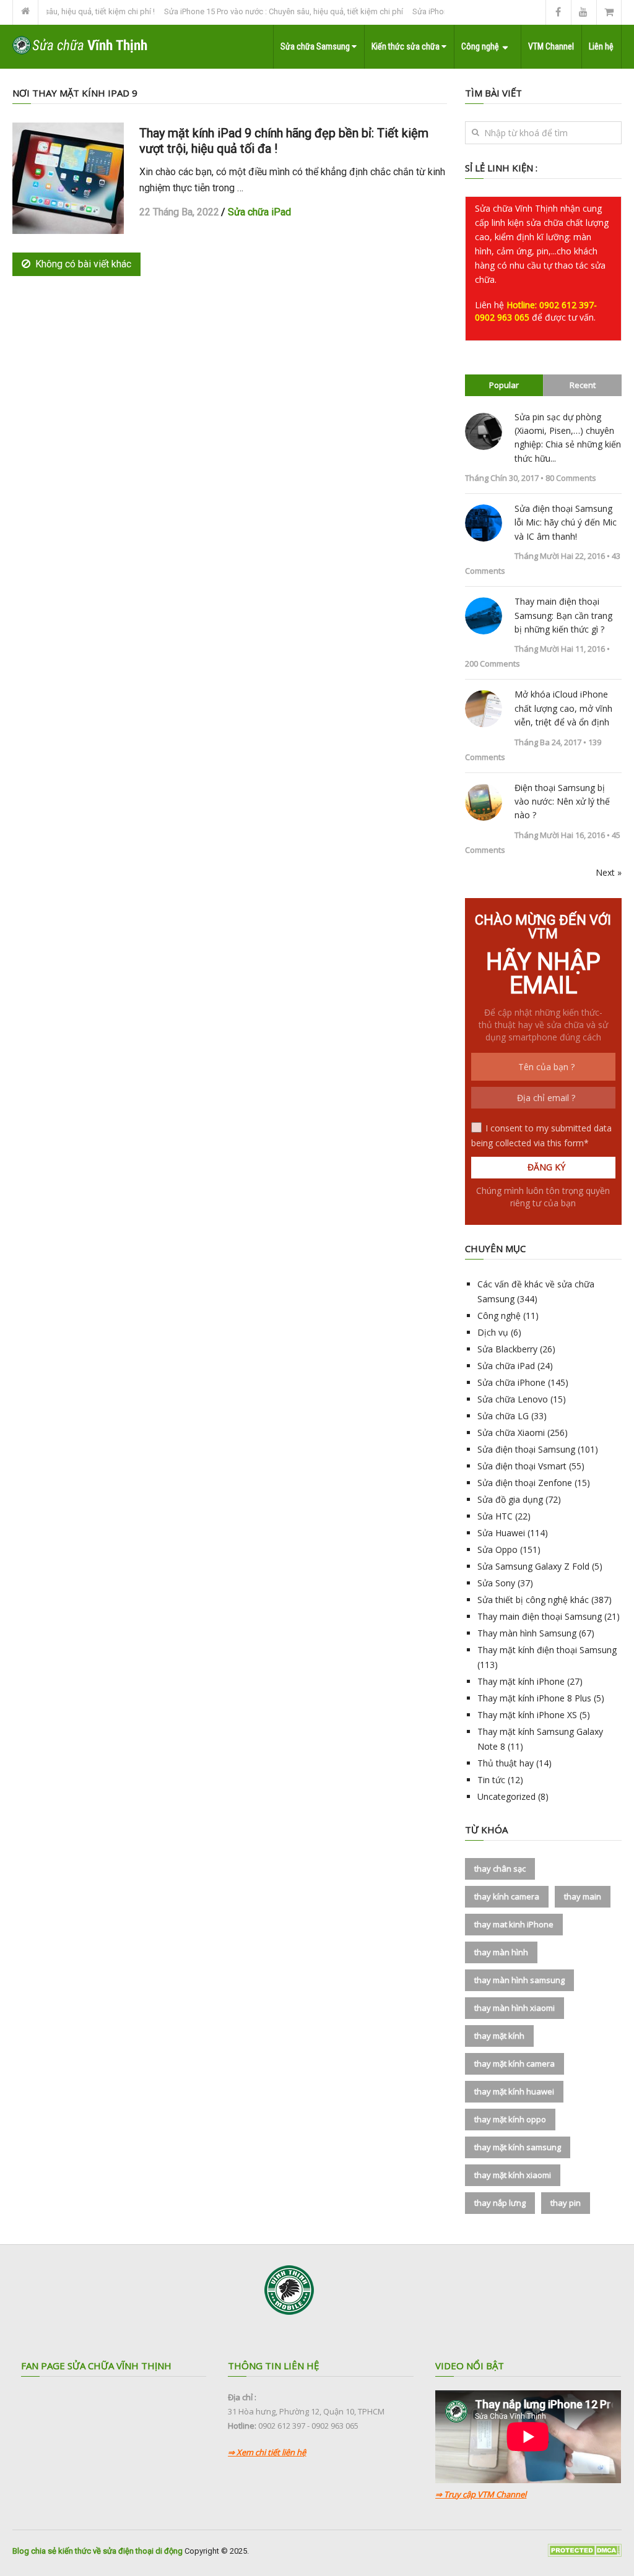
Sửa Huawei (501, 1533)
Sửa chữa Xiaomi (511, 1433)
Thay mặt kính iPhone (521, 1681)
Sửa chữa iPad (259, 212)
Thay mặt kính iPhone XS (527, 1715)
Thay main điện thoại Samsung (540, 1616)
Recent (583, 385)
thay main (583, 1896)
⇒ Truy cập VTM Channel (481, 2494)
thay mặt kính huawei (514, 2091)
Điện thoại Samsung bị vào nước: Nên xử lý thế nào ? (562, 802)
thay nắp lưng (500, 2203)
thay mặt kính (499, 2036)
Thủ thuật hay (506, 1763)
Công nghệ (480, 46)
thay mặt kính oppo (510, 2119)
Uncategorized (506, 1796)
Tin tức (491, 1780)
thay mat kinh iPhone (514, 1924)
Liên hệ (601, 46)
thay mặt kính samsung (518, 2147)
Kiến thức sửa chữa (406, 46)
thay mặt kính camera (515, 2064)
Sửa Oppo (497, 1549)
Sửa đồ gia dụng (510, 1499)
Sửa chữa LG (503, 1416)
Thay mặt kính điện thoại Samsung (547, 1650)
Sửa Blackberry (507, 1349)
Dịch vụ (493, 1332)
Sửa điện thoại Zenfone (525, 1483)
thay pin (566, 2203)
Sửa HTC (495, 1516)
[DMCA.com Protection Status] (584, 2554)
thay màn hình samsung (519, 1980)
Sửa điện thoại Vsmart (522, 1466)
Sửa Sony (496, 1583)
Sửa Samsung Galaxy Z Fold (533, 1566)
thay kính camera (507, 1896)
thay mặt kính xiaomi (513, 2175)
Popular (504, 385)
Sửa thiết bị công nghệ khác (533, 1600)
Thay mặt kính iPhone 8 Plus (534, 1698)
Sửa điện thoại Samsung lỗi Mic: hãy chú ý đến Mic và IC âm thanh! (566, 522)
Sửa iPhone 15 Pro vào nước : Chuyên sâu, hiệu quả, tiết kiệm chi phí (257, 11)
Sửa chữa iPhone (511, 1382)
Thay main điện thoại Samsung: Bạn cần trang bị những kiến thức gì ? (563, 615)
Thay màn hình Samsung (527, 1633)
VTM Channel (551, 46)
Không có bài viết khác (83, 264)
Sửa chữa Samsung (316, 46)
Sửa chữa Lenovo (513, 1399)
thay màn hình (501, 1952)
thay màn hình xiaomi (515, 2008)
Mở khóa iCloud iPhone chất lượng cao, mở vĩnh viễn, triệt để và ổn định (563, 708)
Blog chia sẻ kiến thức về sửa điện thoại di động (98, 2551)
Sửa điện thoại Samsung (526, 1449)
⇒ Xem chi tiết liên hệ (267, 2452)
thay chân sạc (500, 1869)
